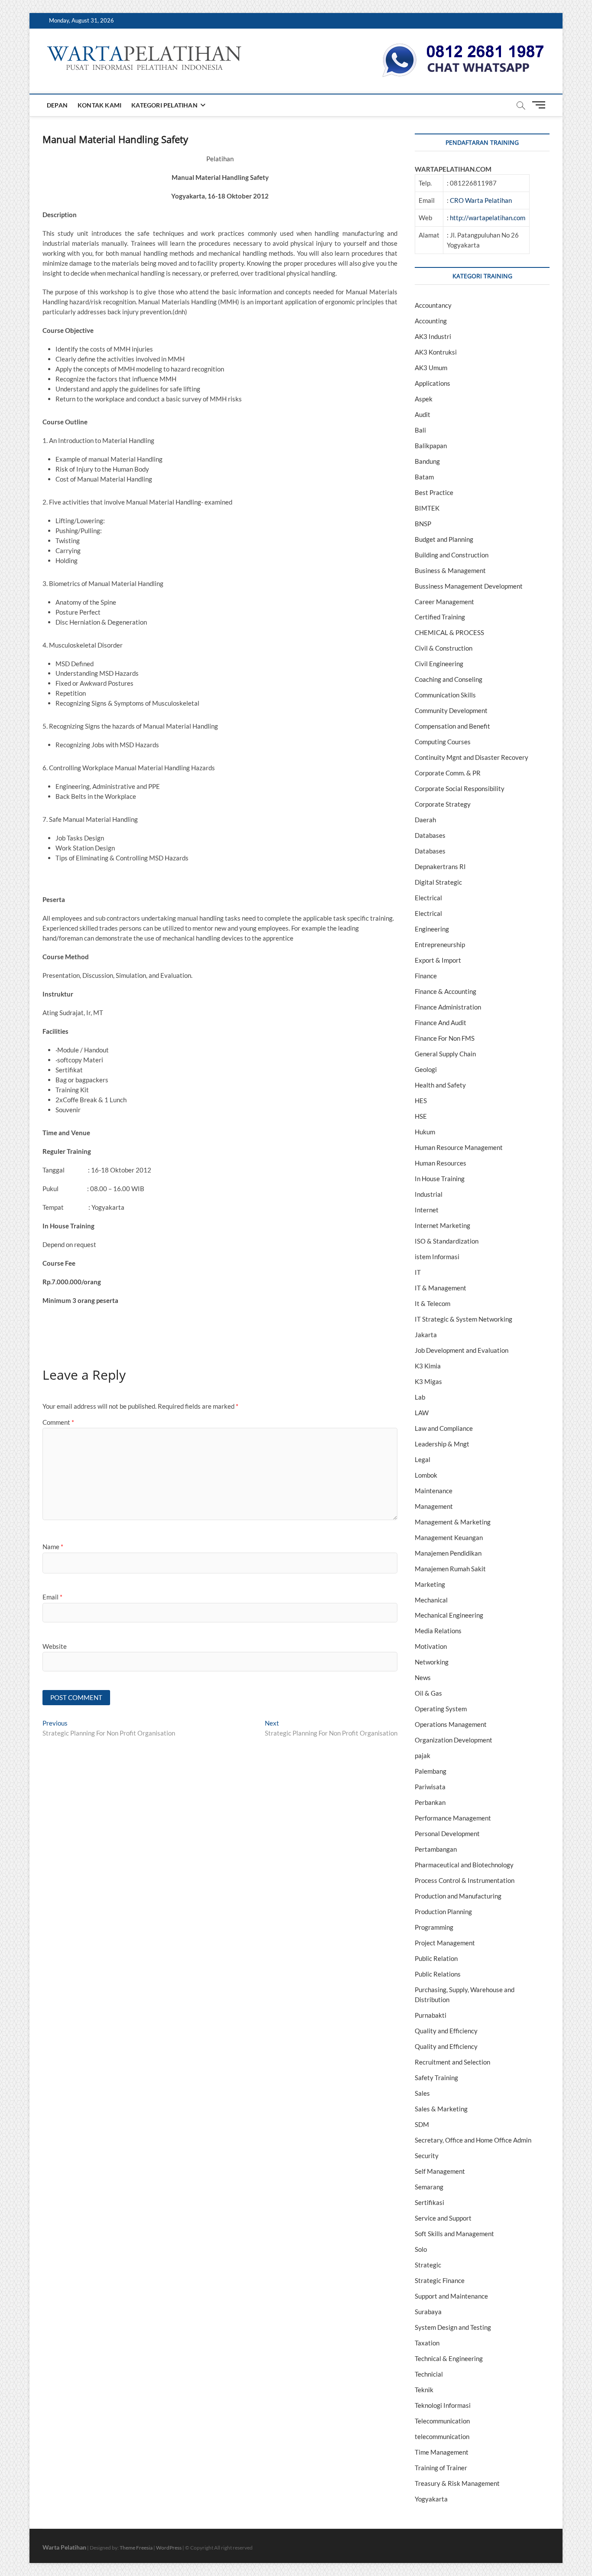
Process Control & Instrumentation (465, 1880)
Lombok (426, 1475)
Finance (426, 976)
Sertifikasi (429, 2202)
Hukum (425, 1132)
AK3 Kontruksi (436, 352)
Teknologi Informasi (443, 2405)
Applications (433, 383)
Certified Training (440, 617)
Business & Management (450, 570)
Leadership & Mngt (442, 1444)
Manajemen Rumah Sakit (450, 1569)
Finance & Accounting (446, 991)
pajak (423, 1755)
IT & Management (441, 1288)
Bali (420, 430)
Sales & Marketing (441, 2109)
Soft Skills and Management (454, 2234)
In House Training (440, 1179)
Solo (421, 2249)
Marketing (430, 1584)
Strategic (428, 2265)
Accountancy (433, 305)
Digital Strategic (438, 882)
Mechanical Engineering (449, 1615)
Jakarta (426, 1335)
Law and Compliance (444, 1428)
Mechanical (431, 1600)
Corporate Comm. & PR (448, 773)
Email (52, 1597)
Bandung (427, 461)
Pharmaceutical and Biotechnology (464, 1865)
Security (427, 2156)
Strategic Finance (440, 2280)
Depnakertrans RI (440, 866)
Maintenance (434, 1491)
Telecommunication (442, 2421)
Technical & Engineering (449, 2358)
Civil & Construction (444, 648)
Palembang (431, 1771)
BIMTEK (427, 508)
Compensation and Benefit (452, 726)
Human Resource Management (459, 1147)
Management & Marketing (453, 1522)
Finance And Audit (441, 1023)
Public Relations (438, 1974)
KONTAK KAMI (99, 105)
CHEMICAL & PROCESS (449, 632)
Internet (427, 1210)
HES (421, 1101)
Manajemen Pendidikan (448, 1553)
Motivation (431, 1646)
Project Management (445, 1943)
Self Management (440, 2171)
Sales (422, 2093)
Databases (430, 835)
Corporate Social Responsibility (460, 788)
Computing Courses (443, 742)
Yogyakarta (431, 2499)
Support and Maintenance (451, 2296)
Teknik (424, 2390)
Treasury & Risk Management (457, 2483)
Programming (434, 1927)
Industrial (429, 1194)
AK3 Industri (433, 336)
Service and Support (443, 2218)
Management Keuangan (449, 1537)
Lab (420, 1397)
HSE (421, 1116)
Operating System (441, 1709)
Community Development (451, 710)
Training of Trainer (441, 2468)
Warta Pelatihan (64, 2547)
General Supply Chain (445, 1054)
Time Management (442, 2452)
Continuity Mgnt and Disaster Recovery (472, 757)
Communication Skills (445, 695)
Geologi (426, 1069)
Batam (424, 477)
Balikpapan (431, 446)
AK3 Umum (431, 368)
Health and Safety (440, 1085)
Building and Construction (452, 555)
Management (434, 1506)
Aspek (424, 399)
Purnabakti (431, 2015)
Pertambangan (436, 1849)
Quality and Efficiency (446, 2031)
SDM (422, 2124)
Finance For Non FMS (445, 1038)
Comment (58, 1422)
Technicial (429, 2374)
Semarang (429, 2187)
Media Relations (438, 1631)
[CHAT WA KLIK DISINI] (463, 46)
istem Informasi (437, 1257)
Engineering (432, 929)
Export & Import (438, 960)
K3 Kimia (428, 1366)
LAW (422, 1413)
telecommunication (442, 2436)
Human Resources (441, 1163)
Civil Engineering (439, 664)
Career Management (444, 602)
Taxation (427, 2343)
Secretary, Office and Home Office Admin (473, 2140)
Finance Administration (448, 1007)
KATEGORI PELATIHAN (164, 105)
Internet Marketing (442, 1225)
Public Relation (436, 1958)
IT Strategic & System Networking (464, 1319)
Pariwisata (430, 1787)
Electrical (428, 898)
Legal (423, 1459)
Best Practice (434, 492)
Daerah (425, 820)
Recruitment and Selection (452, 2062)
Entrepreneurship (440, 944)
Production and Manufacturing (458, 1896)
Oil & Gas (428, 1693)
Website (55, 1646)
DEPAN (57, 105)
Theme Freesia (136, 2548)
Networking (432, 1662)
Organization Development (454, 1740)
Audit (423, 414)
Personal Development (447, 1833)
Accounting (431, 321)
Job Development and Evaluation (462, 1350)
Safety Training (436, 2078)
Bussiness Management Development (469, 586)
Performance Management (453, 1818)
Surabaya (428, 2312)
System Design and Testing (453, 2327)
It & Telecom (433, 1303)
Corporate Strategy (443, 804)
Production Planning (443, 1912)
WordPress (169, 2548)
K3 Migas (428, 1381)
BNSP (423, 524)
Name (53, 1547)
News (423, 1677)
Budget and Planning (444, 539)
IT (418, 1272)
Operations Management (451, 1724)
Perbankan (430, 1802)
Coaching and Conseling (449, 679)
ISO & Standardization (447, 1241)
